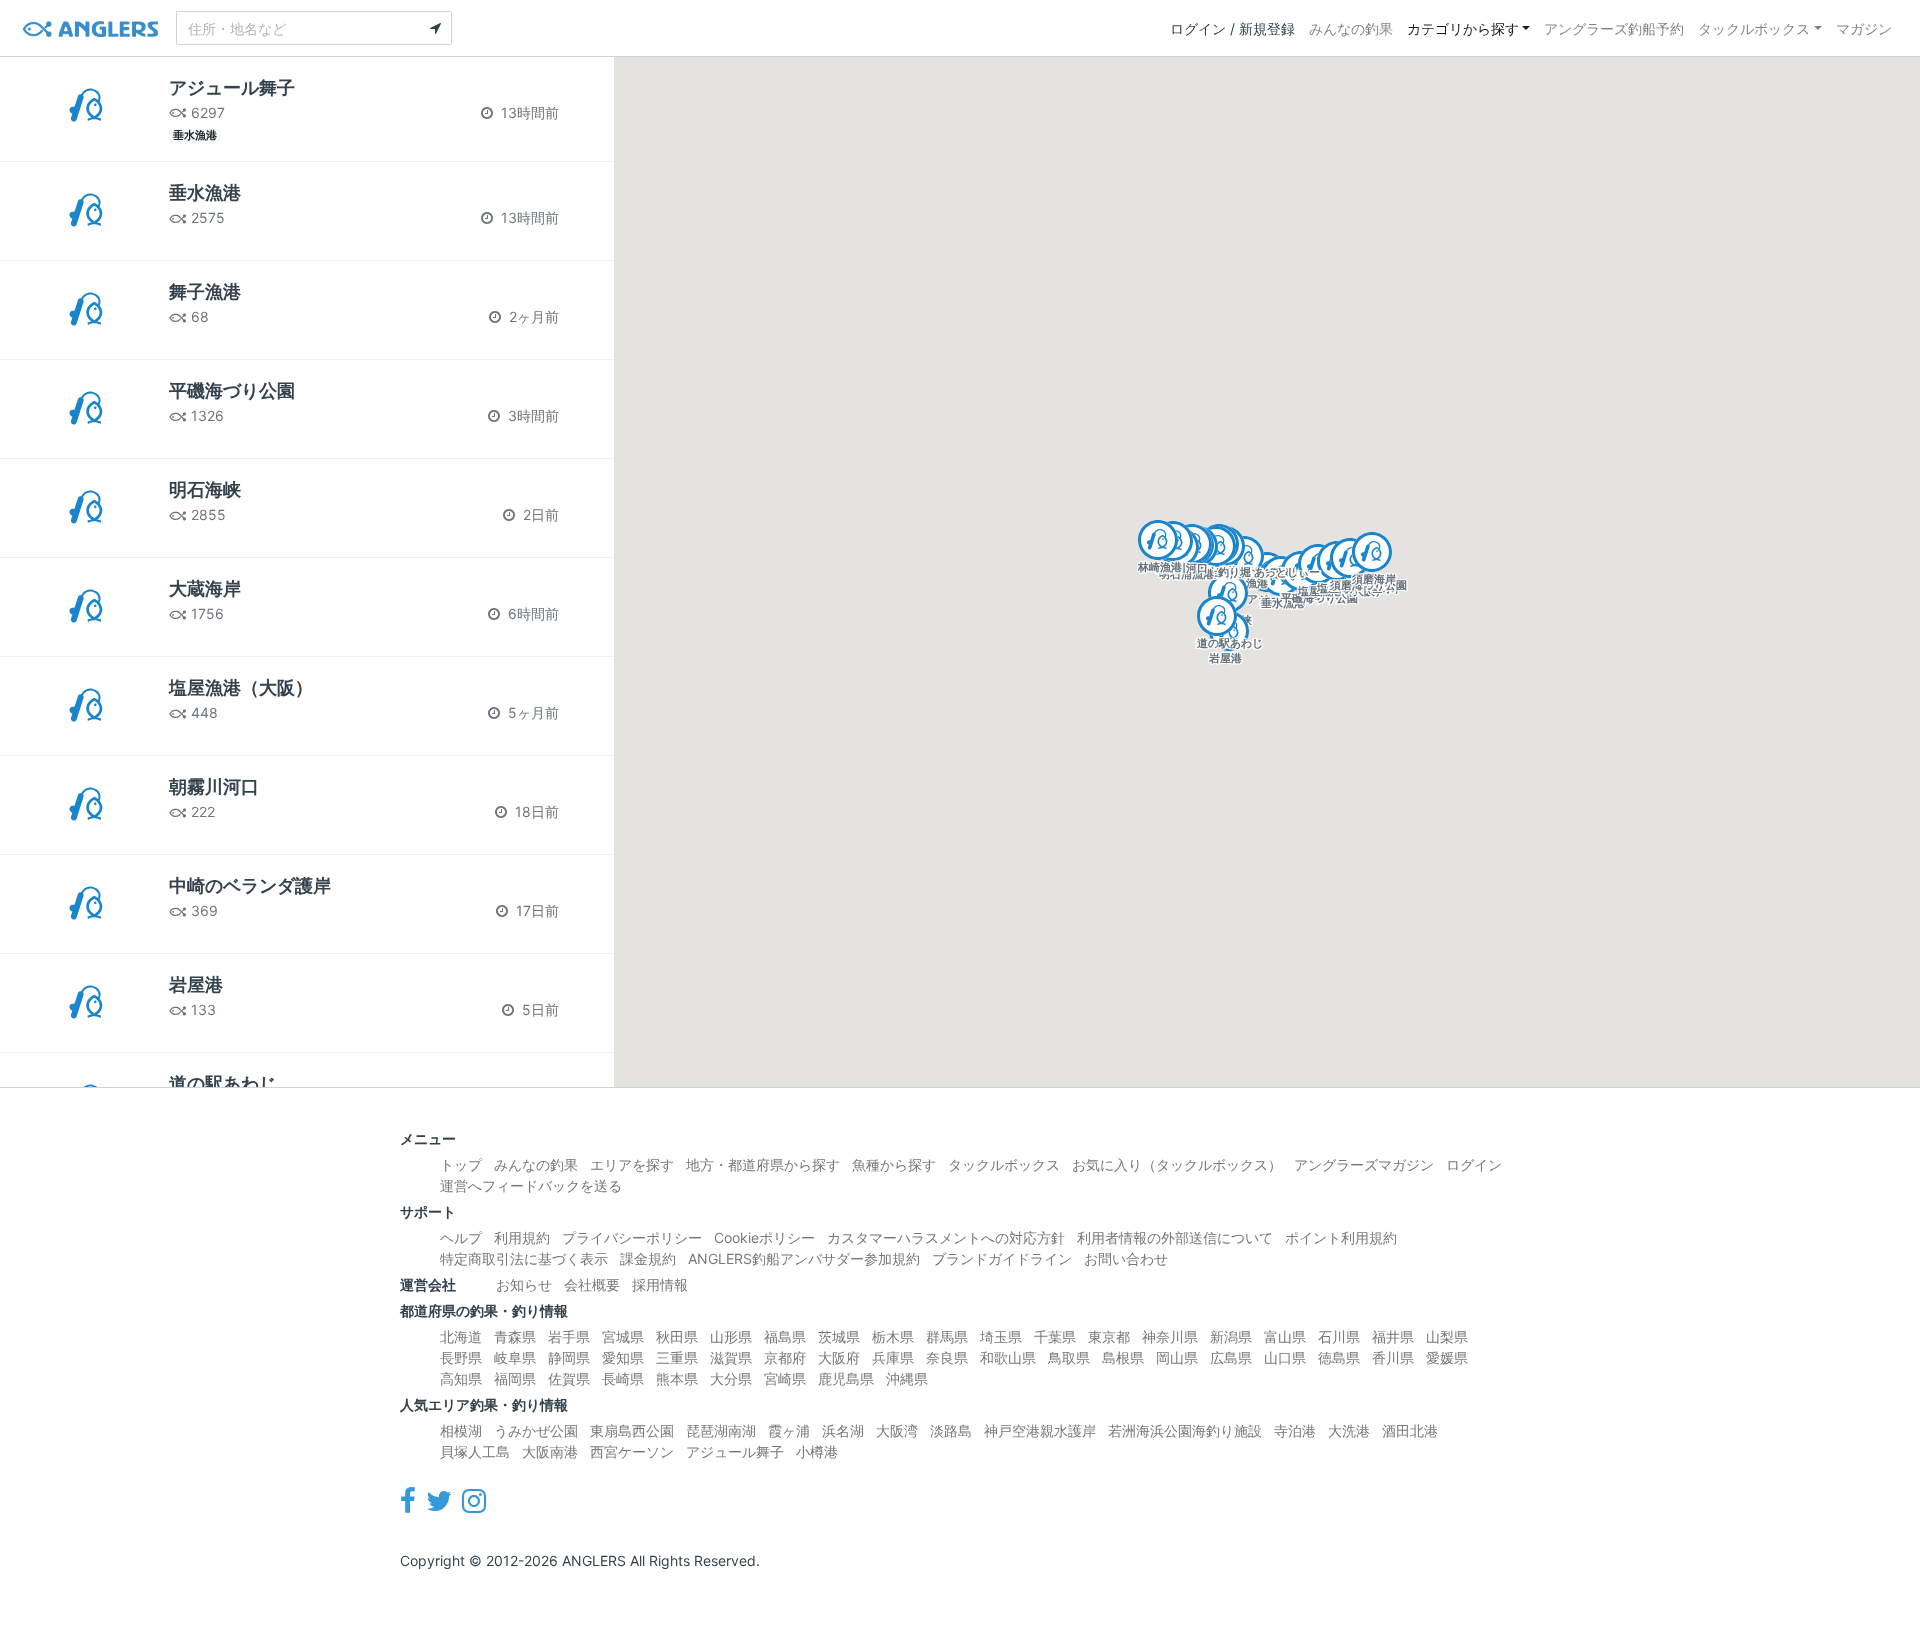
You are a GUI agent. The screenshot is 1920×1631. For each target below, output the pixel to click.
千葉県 (1055, 1336)
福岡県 (515, 1378)
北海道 (461, 1336)
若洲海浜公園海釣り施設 (1185, 1430)
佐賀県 (569, 1378)
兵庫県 (893, 1357)
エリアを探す (632, 1164)
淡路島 (951, 1430)
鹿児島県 (846, 1378)
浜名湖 (843, 1430)
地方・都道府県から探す (763, 1164)
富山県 (1285, 1336)
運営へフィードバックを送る (531, 1185)
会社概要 (592, 1284)
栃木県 (893, 1336)
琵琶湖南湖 (721, 1430)
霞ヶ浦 (789, 1430)
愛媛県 (1447, 1357)
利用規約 (522, 1237)
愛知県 (623, 1357)
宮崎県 (785, 1378)
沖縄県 (907, 1378)
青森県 (515, 1336)
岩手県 (569, 1336)
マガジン (1864, 28)
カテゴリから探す (1463, 28)
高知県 (461, 1378)
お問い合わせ (1126, 1258)
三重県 (677, 1357)
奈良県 (947, 1357)
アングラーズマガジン (1364, 1164)
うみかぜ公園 (536, 1430)
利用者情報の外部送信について (1175, 1237)
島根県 (1123, 1357)
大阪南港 (550, 1451)
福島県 (785, 1336)
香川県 (1393, 1357)
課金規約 (648, 1258)
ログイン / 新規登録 (1232, 28)
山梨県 (1447, 1336)
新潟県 (1231, 1336)
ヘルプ (461, 1237)
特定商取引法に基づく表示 (524, 1258)
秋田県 (677, 1336)
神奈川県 (1170, 1336)
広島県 (1231, 1357)
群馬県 (947, 1336)
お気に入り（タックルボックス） (1177, 1164)
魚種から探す (894, 1164)
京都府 (785, 1357)
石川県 (1339, 1336)
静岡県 (569, 1357)
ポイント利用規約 (1341, 1237)
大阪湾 (897, 1430)
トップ (461, 1164)
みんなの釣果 (1351, 28)
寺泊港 (1295, 1430)
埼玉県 (1001, 1336)
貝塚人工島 (475, 1451)
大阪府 (839, 1357)
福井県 (1393, 1336)
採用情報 (660, 1284)
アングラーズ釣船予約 (1614, 28)
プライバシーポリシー (632, 1237)
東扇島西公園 (632, 1430)
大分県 (731, 1378)
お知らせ (524, 1284)
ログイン (1474, 1164)
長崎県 (623, 1378)
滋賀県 (731, 1357)
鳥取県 (1069, 1357)
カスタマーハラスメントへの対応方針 (946, 1237)
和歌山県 (1008, 1357)
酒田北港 (1410, 1430)
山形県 (731, 1336)
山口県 (1285, 1357)
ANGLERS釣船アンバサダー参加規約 (804, 1258)
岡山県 (1177, 1357)
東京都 (1109, 1336)
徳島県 (1339, 1357)
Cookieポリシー (764, 1237)
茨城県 (839, 1336)
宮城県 (623, 1336)
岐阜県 (515, 1357)
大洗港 (1349, 1430)
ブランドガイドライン (1002, 1258)
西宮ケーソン (632, 1451)
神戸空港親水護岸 (1040, 1430)
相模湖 (461, 1430)
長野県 (461, 1357)
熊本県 (677, 1378)
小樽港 (817, 1451)
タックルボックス (1754, 28)
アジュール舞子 (735, 1451)
